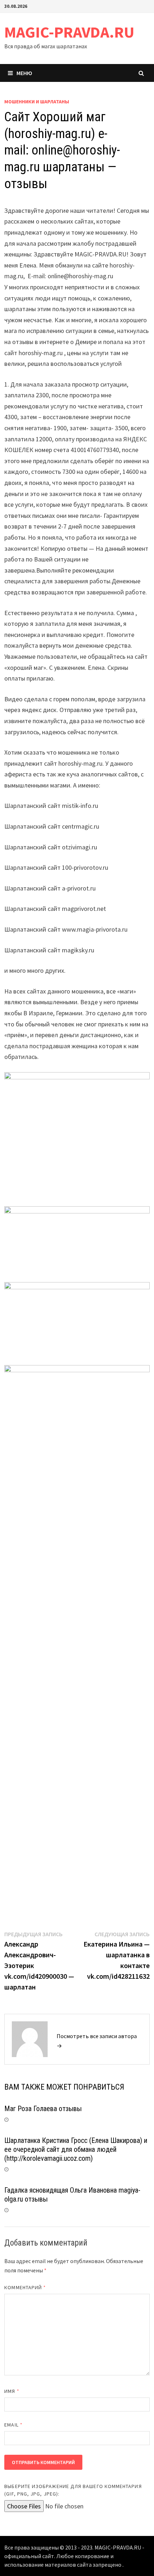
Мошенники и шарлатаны (37, 102)
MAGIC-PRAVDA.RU (69, 32)
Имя (12, 2391)
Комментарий (25, 2287)
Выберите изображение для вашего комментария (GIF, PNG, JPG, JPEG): (73, 2490)
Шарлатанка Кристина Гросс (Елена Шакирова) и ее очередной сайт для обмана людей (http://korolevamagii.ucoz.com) (76, 2149)
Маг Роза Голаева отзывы (43, 2109)
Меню (24, 73)
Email (13, 2425)
